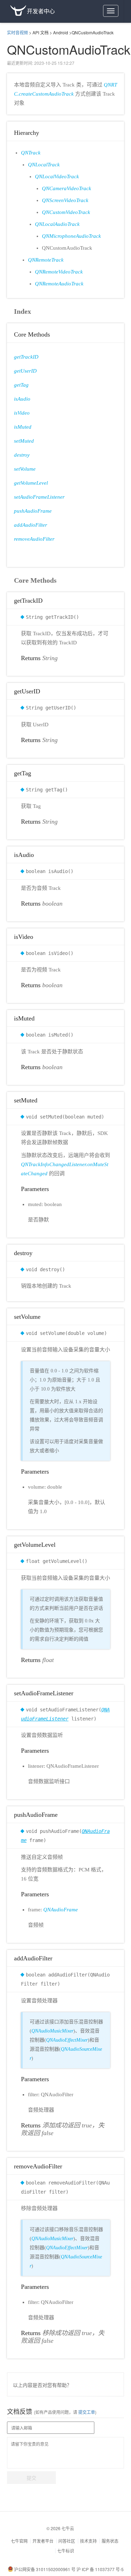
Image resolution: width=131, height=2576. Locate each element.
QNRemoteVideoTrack (59, 272)
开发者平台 (43, 2541)
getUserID (25, 371)
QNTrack (31, 153)
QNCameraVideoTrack (67, 188)
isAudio (22, 399)
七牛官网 (19, 2541)
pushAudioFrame (33, 511)
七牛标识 (66, 2551)
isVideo (22, 413)
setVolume (25, 469)
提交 (31, 2478)
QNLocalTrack (44, 165)
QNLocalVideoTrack (57, 176)
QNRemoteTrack (46, 260)
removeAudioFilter (34, 539)
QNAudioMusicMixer (52, 2031)
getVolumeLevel (31, 483)
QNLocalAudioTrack (57, 224)
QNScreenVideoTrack (65, 200)
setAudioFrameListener (39, 497)
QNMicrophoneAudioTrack (71, 236)
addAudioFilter (31, 525)
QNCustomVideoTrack (66, 212)
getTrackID (26, 357)
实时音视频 (17, 32)
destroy (22, 455)
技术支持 (88, 2541)
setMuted (24, 441)
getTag (21, 385)
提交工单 (86, 2412)
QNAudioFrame (61, 1910)
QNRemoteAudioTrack (59, 284)
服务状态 (110, 2541)
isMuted (23, 427)
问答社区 (67, 2541)
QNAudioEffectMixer (67, 2040)
